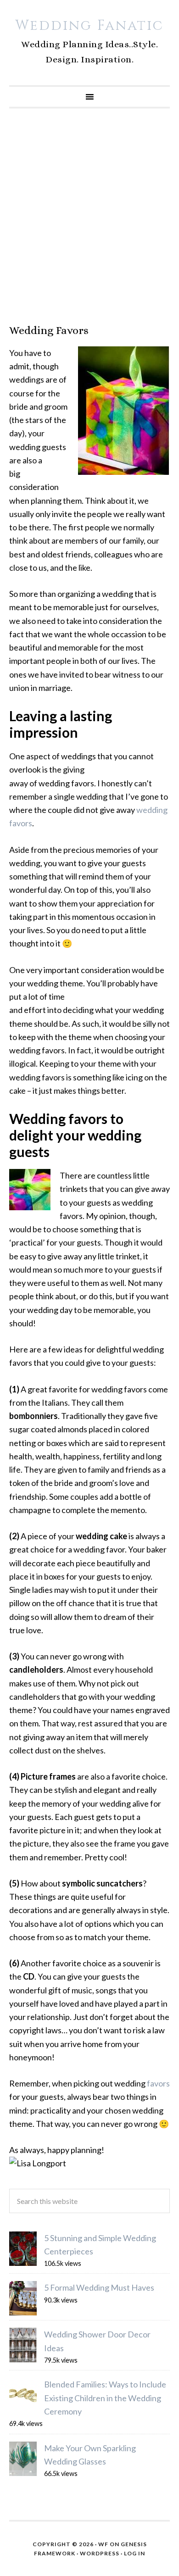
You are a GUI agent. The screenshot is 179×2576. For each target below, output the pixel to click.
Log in (134, 2553)
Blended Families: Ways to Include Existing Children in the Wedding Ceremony (105, 2398)
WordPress (100, 2553)
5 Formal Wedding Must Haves (99, 2287)
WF (103, 2544)
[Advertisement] (89, 216)
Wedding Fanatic (89, 26)
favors (158, 2083)
